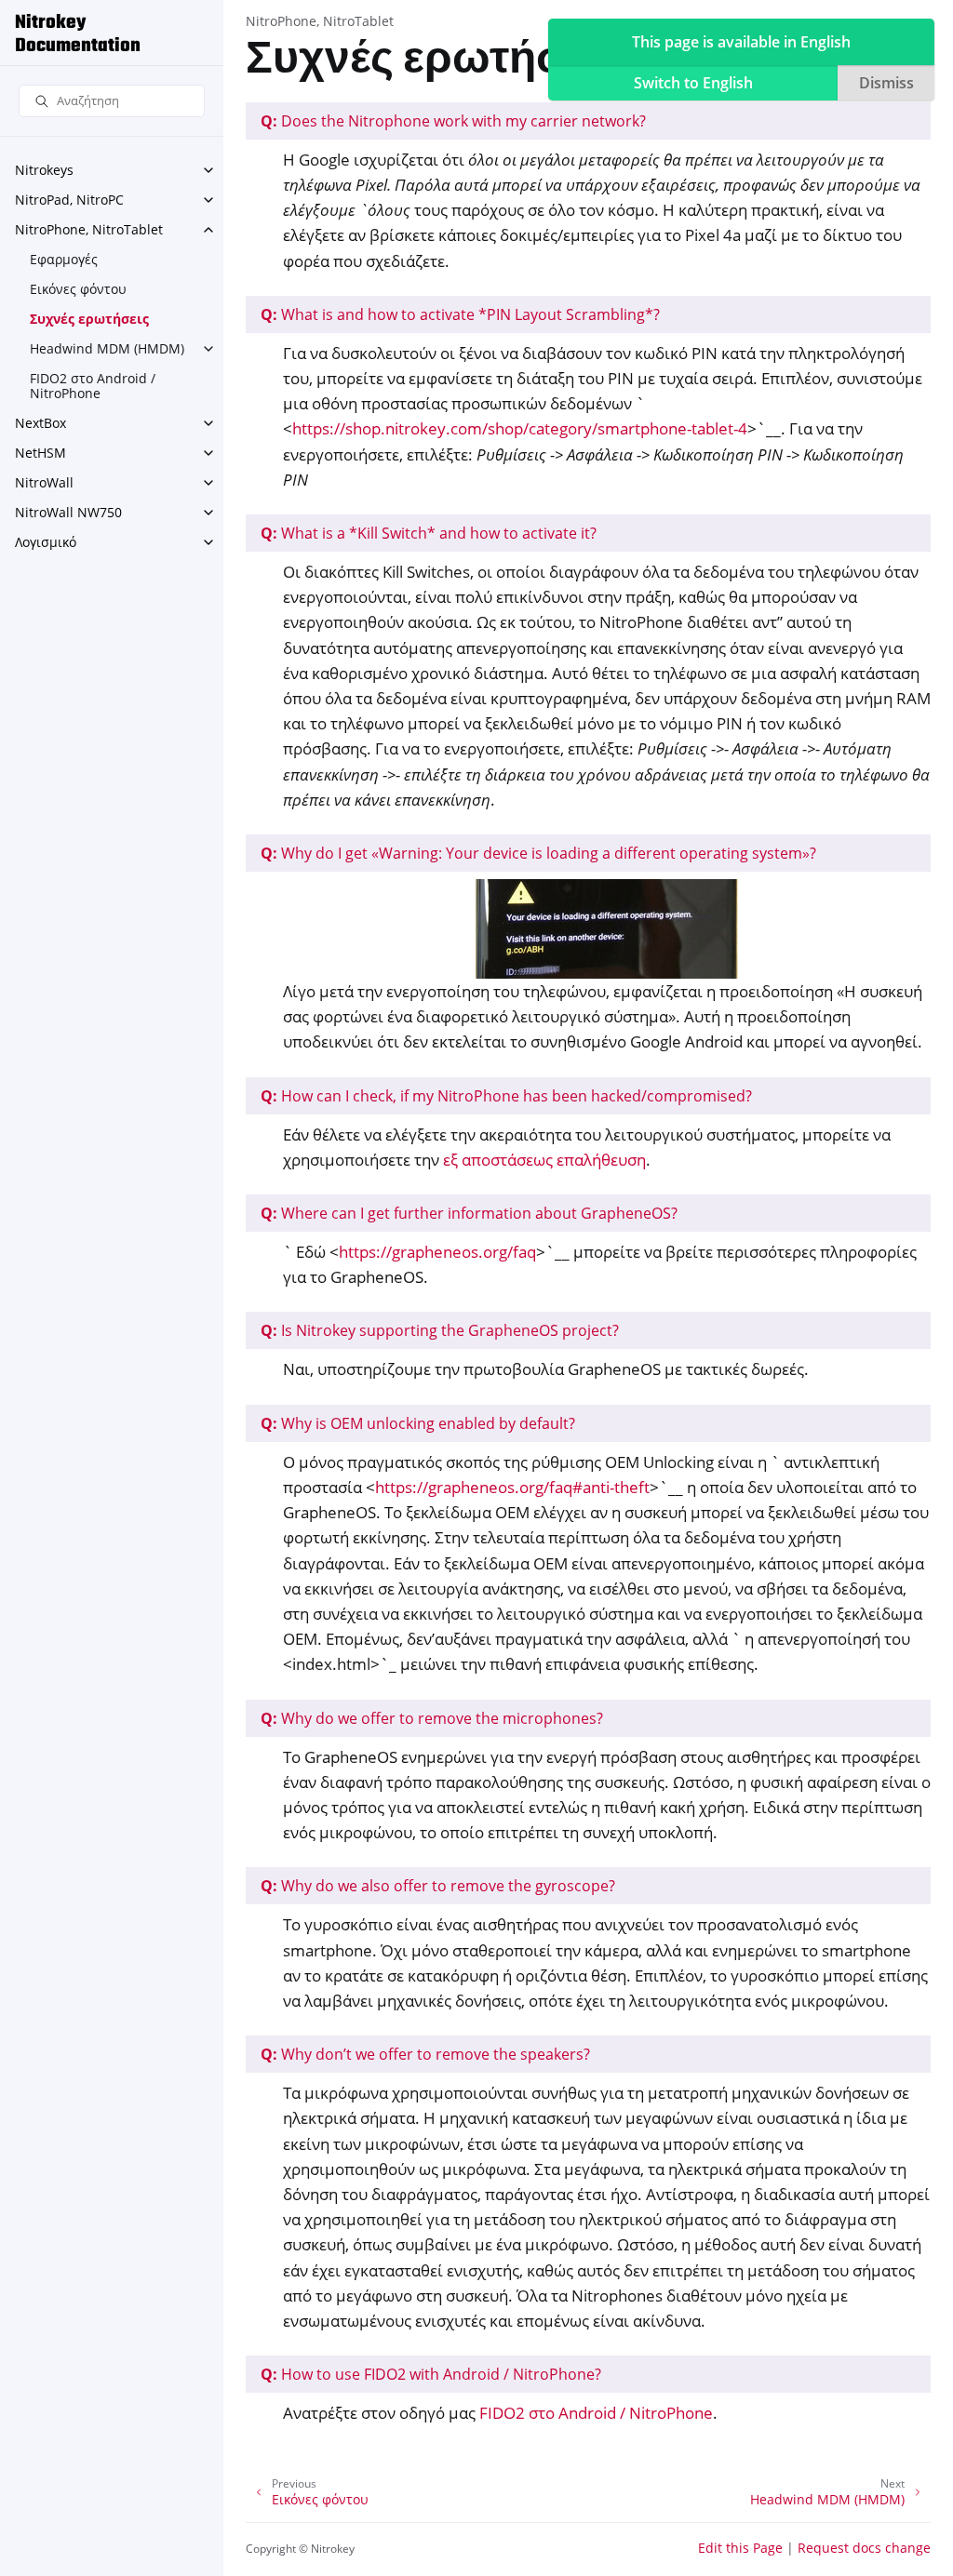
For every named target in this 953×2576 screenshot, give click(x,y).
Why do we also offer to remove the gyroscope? (438, 1886)
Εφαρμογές (64, 259)
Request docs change (864, 2548)
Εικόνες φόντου (78, 289)
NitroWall (44, 482)
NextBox (40, 423)
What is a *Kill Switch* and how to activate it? (429, 533)
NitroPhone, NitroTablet (89, 229)
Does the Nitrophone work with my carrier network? (453, 121)
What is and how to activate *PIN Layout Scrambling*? (460, 314)
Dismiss (886, 83)
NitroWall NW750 (68, 512)
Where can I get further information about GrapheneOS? (469, 1213)
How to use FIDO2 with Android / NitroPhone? (431, 2374)
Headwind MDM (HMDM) (107, 348)
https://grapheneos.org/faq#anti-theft (512, 1487)
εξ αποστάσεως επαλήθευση (544, 1160)
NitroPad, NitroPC (69, 200)
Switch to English (693, 83)
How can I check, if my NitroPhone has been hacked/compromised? (506, 1096)
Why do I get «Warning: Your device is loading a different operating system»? (538, 853)
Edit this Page (740, 2548)
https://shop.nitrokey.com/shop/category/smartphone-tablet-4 (520, 428)
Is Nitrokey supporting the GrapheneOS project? (440, 1330)
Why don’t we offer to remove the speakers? (425, 2054)
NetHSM (40, 453)
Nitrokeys (44, 170)
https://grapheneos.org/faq (437, 1252)
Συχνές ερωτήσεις (89, 319)
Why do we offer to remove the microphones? (432, 1718)
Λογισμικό (46, 542)
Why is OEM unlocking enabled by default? (418, 1423)
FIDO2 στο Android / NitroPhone (93, 386)
